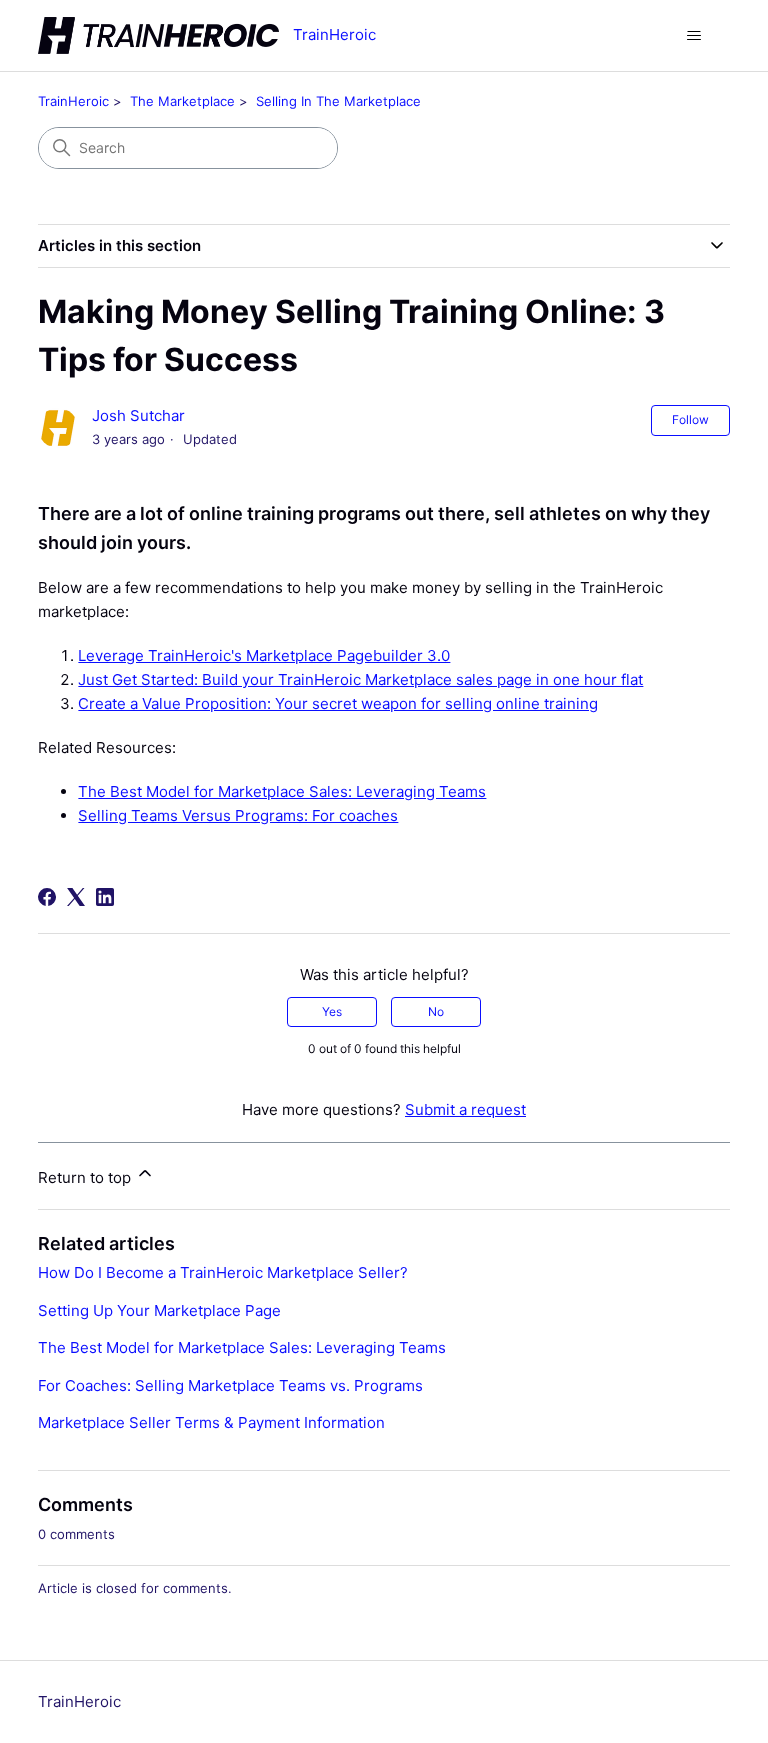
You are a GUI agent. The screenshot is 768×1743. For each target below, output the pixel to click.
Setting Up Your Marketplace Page (159, 1310)
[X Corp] (76, 897)
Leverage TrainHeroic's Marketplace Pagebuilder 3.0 (264, 655)
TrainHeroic (73, 101)
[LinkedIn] (105, 897)
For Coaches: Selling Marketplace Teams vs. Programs (230, 1385)
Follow (690, 419)
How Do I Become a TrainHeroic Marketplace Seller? (223, 1272)
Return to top (86, 1177)
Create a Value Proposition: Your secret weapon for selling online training (338, 703)
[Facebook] (47, 897)
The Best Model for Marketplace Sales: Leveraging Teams (282, 791)
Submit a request (465, 1109)
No (436, 1011)
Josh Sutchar (138, 415)
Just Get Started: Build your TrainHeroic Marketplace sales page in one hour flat (360, 679)
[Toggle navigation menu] (694, 36)
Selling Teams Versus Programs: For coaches (238, 815)
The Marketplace (182, 101)
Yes (332, 1011)
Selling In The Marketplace (338, 101)
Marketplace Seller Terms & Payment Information (211, 1422)
